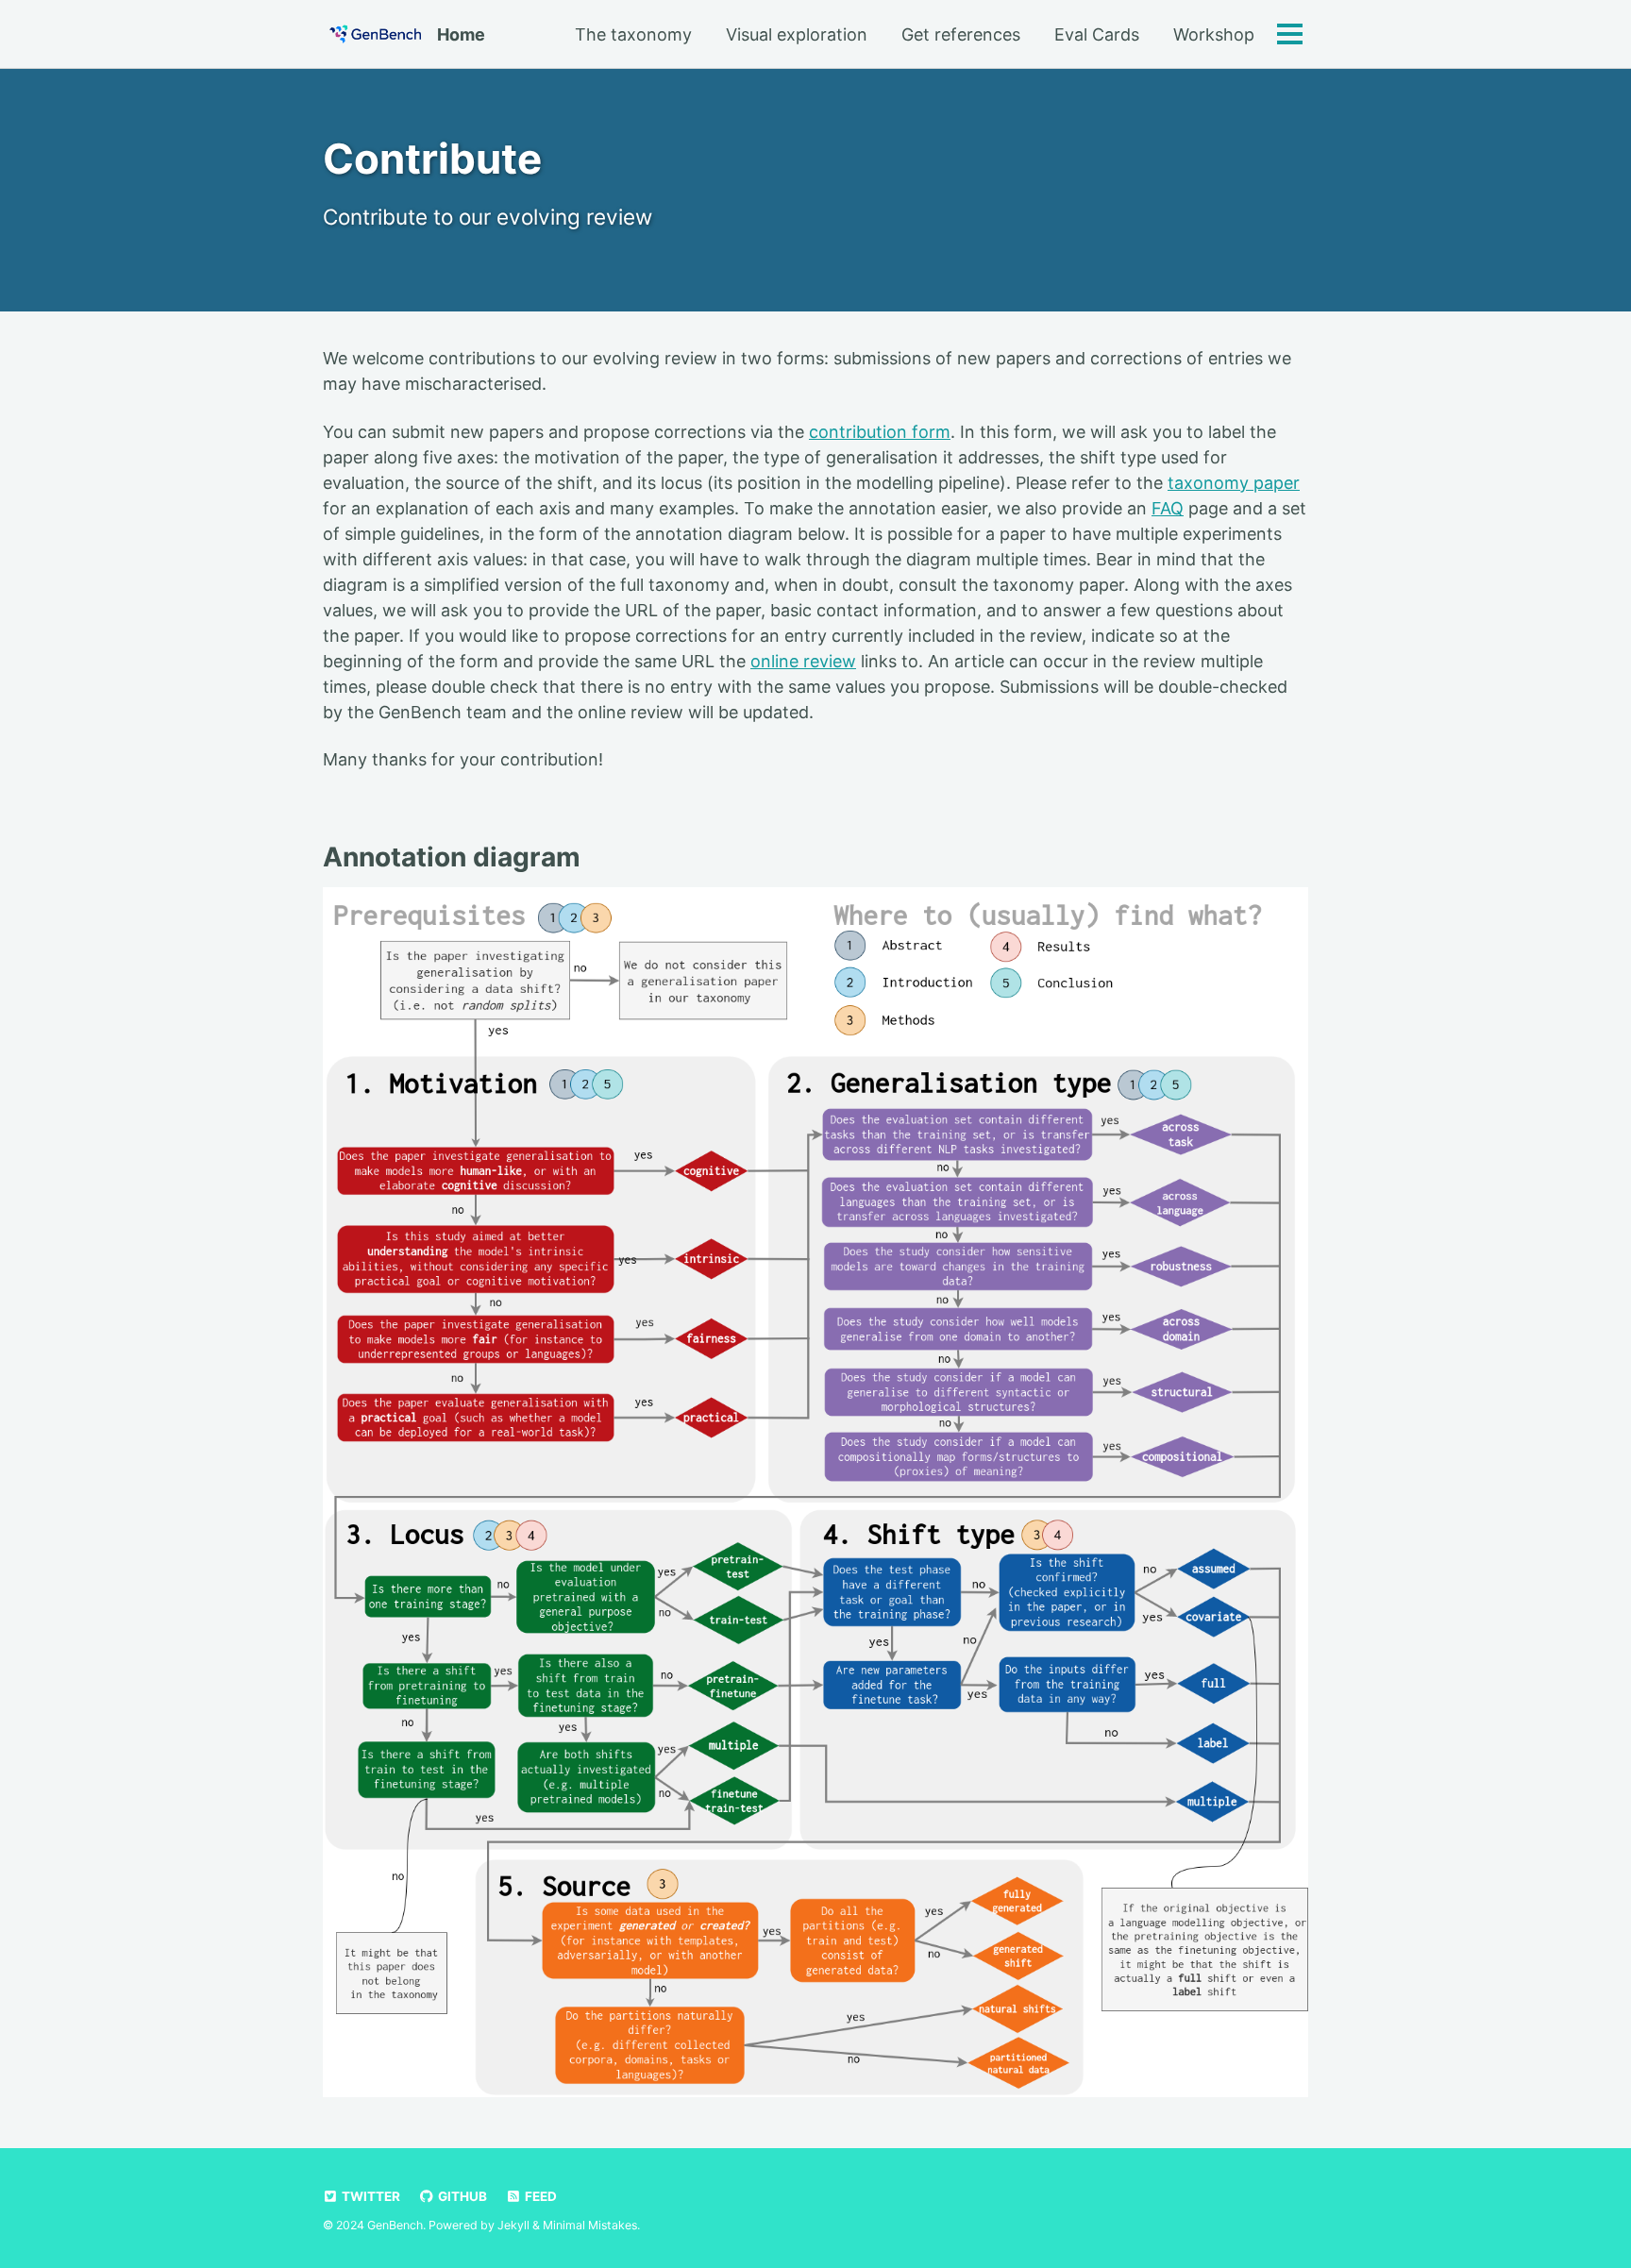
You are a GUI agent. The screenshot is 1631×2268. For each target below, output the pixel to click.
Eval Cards (1097, 34)
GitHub (461, 2196)
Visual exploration (797, 34)
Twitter (370, 2196)
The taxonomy (633, 34)
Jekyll (513, 2225)
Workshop (1214, 34)
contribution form (880, 432)
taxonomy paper (1234, 483)
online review (803, 661)
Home (461, 34)
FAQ (1168, 508)
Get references (961, 34)
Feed (539, 2196)
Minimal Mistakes (590, 2225)
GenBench (395, 2225)
